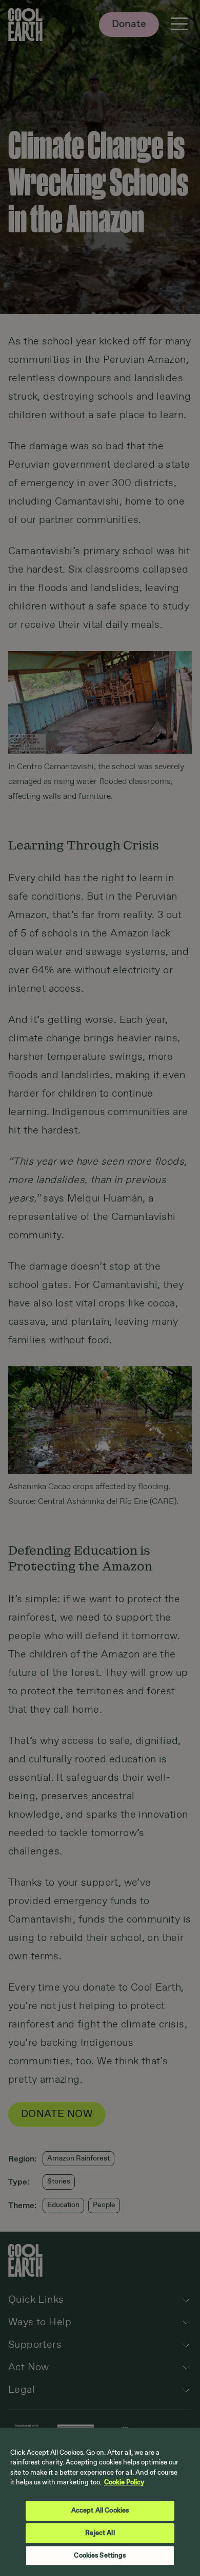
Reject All (100, 2533)
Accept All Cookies (100, 2511)
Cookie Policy (124, 2483)
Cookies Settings (100, 2556)
